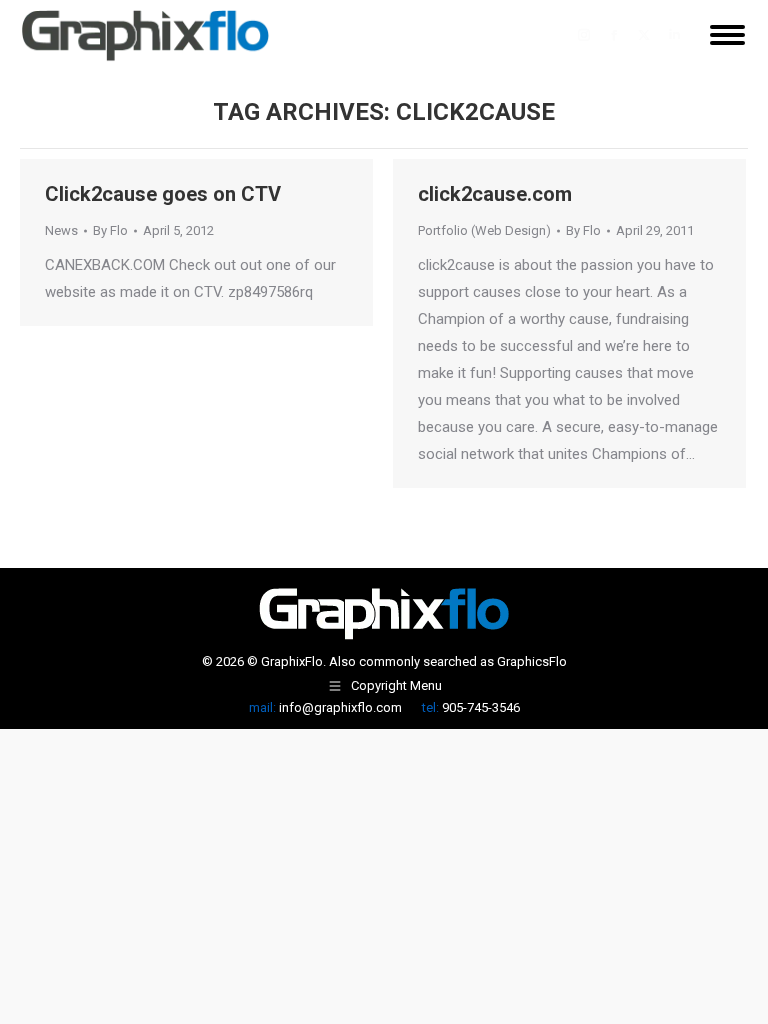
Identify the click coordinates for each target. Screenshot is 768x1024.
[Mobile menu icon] (727, 35)
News (61, 230)
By (110, 230)
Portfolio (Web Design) (484, 230)
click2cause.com (495, 194)
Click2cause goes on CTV (163, 194)
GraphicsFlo (532, 661)
